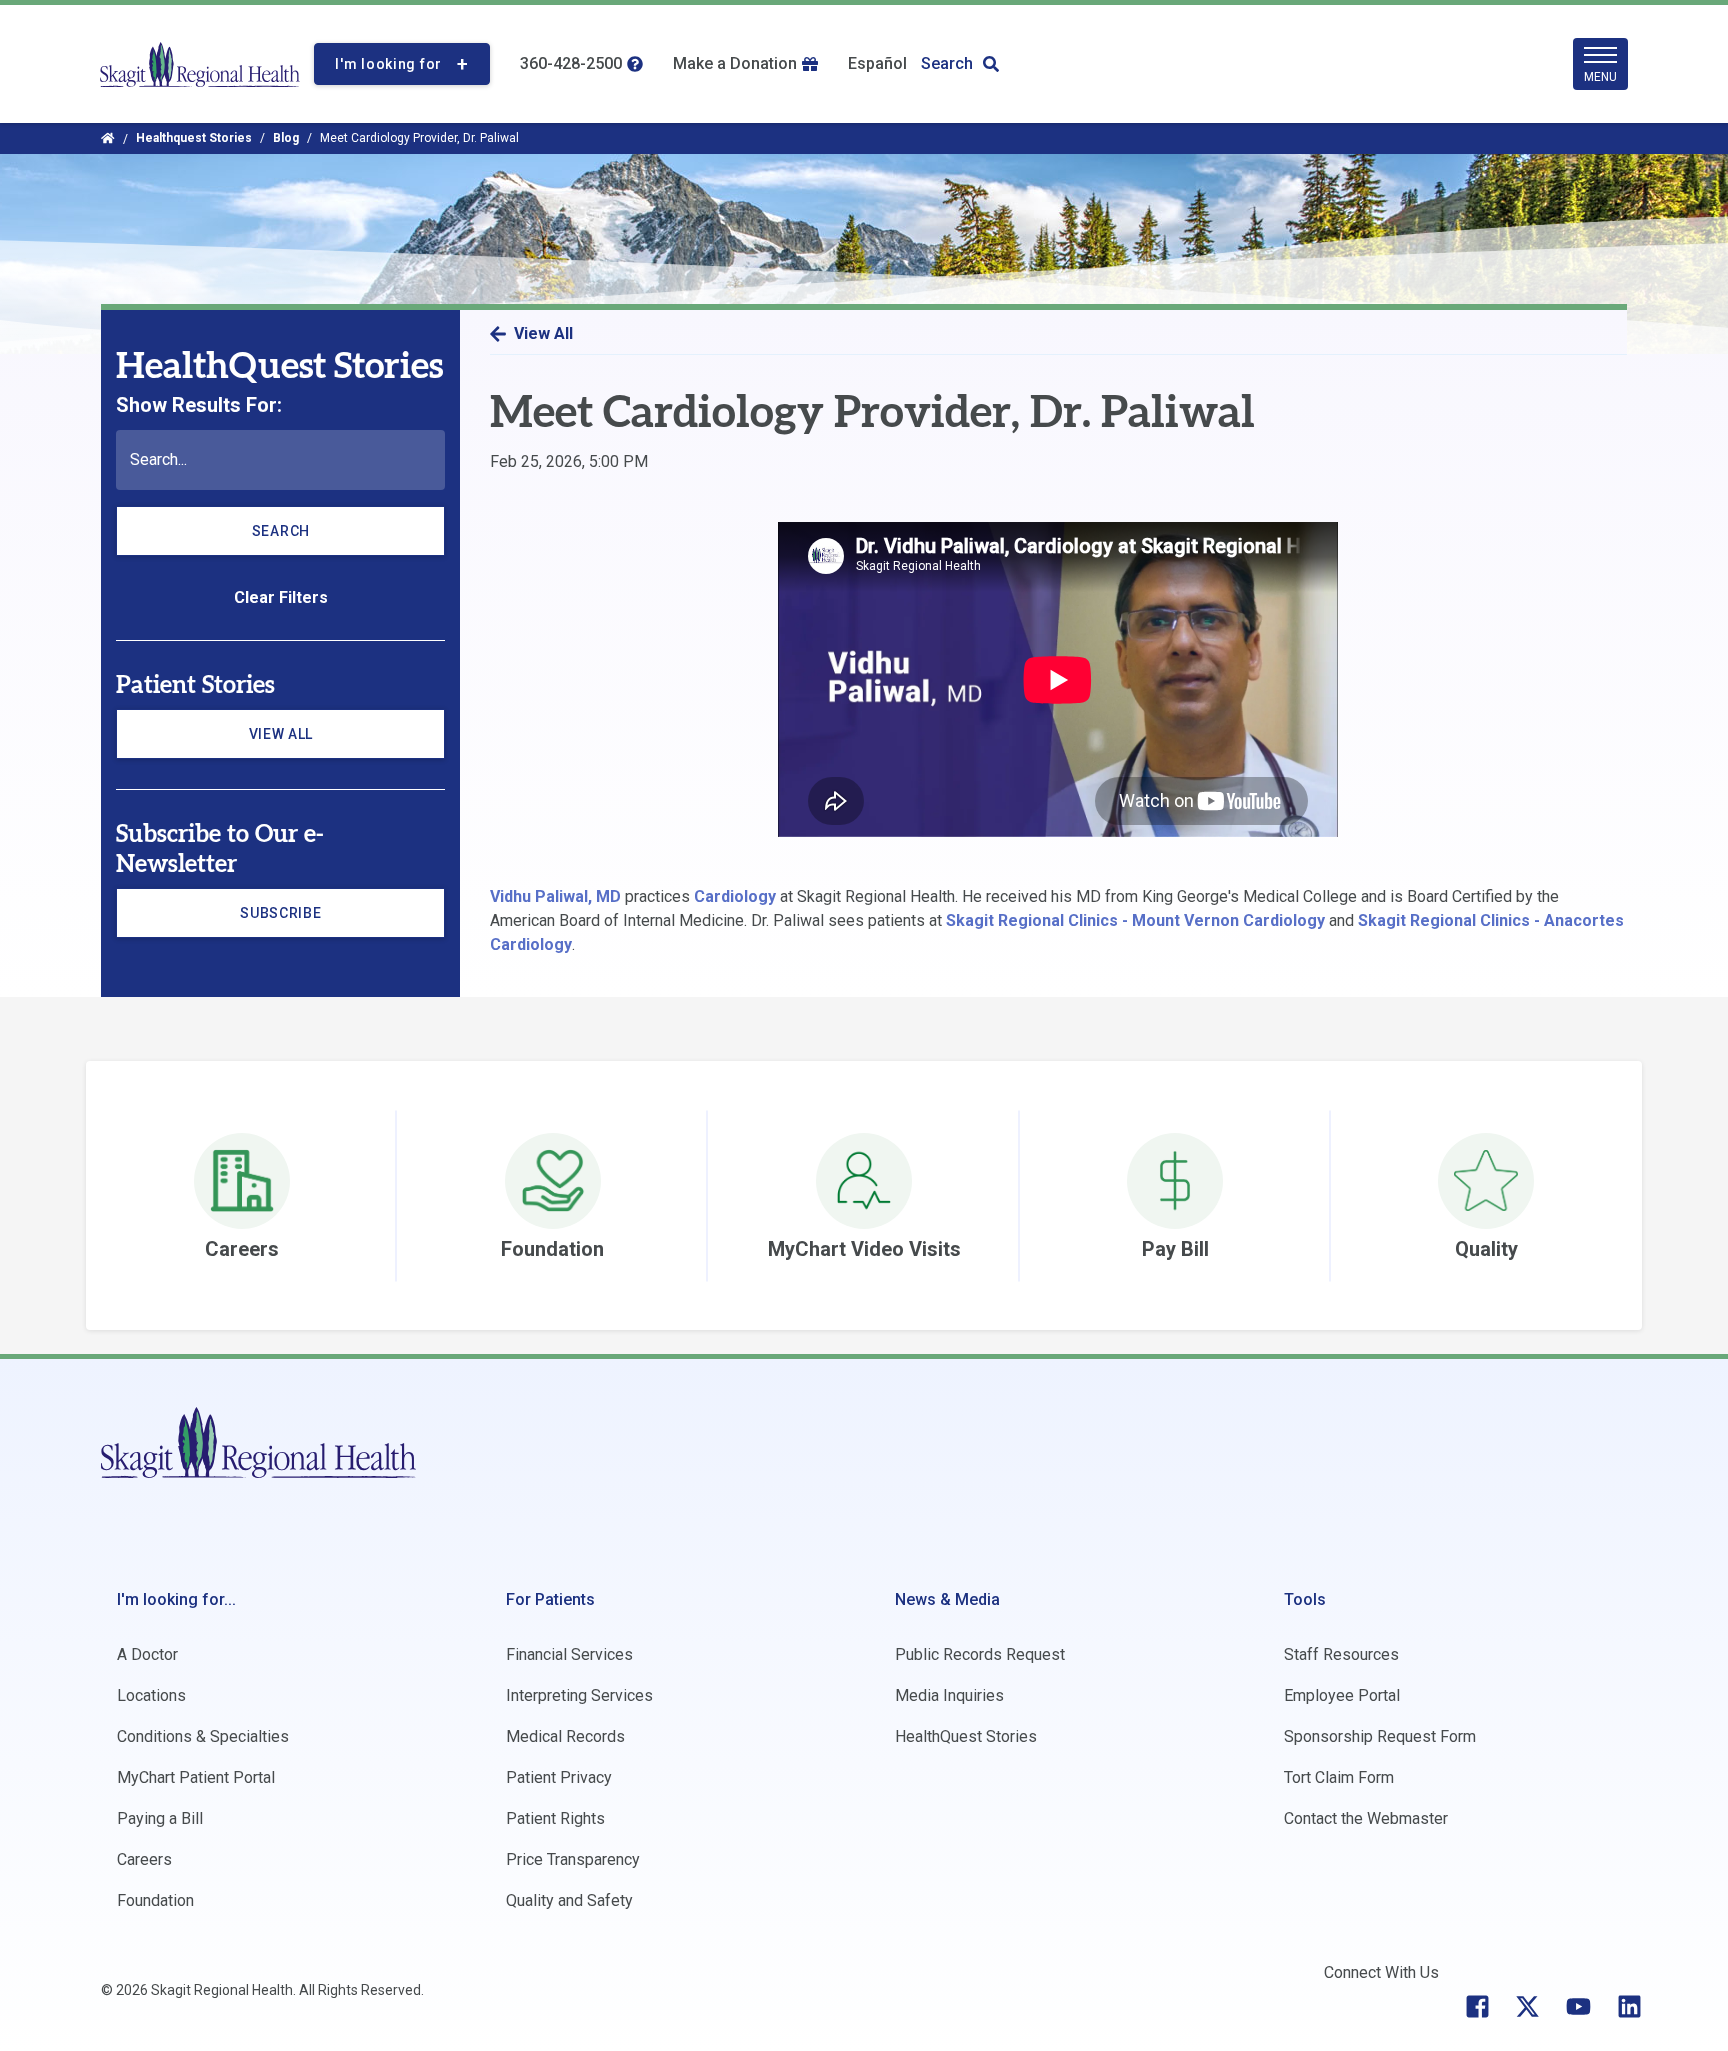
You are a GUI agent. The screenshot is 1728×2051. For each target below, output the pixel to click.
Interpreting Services (579, 1695)
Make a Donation (735, 63)
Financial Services (569, 1654)
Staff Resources (1341, 1654)
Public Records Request (980, 1654)
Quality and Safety (569, 1900)
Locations (151, 1695)
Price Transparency (573, 1859)
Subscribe (305, 921)
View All (281, 734)
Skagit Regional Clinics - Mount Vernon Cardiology (1135, 920)
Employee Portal (1342, 1695)
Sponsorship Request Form (1380, 1736)
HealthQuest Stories (966, 1736)
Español (877, 63)
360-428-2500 (571, 63)
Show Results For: (199, 405)
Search (947, 63)
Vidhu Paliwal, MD (555, 896)
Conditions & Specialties (203, 1736)
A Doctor (147, 1654)
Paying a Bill (160, 1818)
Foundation (155, 1900)
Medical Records (565, 1736)
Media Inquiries (949, 1695)
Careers (144, 1859)
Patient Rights (555, 1818)
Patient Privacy (559, 1777)
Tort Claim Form (1339, 1777)
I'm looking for (388, 64)
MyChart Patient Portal (196, 1777)
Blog (286, 138)
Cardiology (735, 896)
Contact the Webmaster (1366, 1818)
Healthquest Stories (194, 138)
